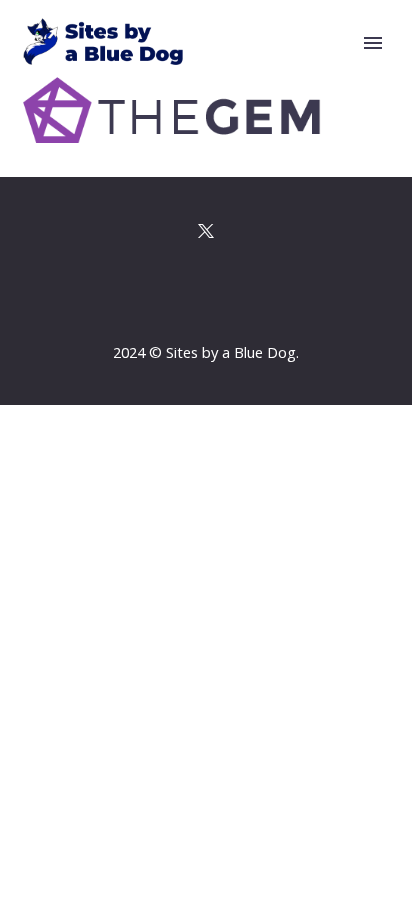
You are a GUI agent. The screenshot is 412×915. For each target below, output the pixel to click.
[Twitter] (206, 231)
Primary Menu (373, 43)
